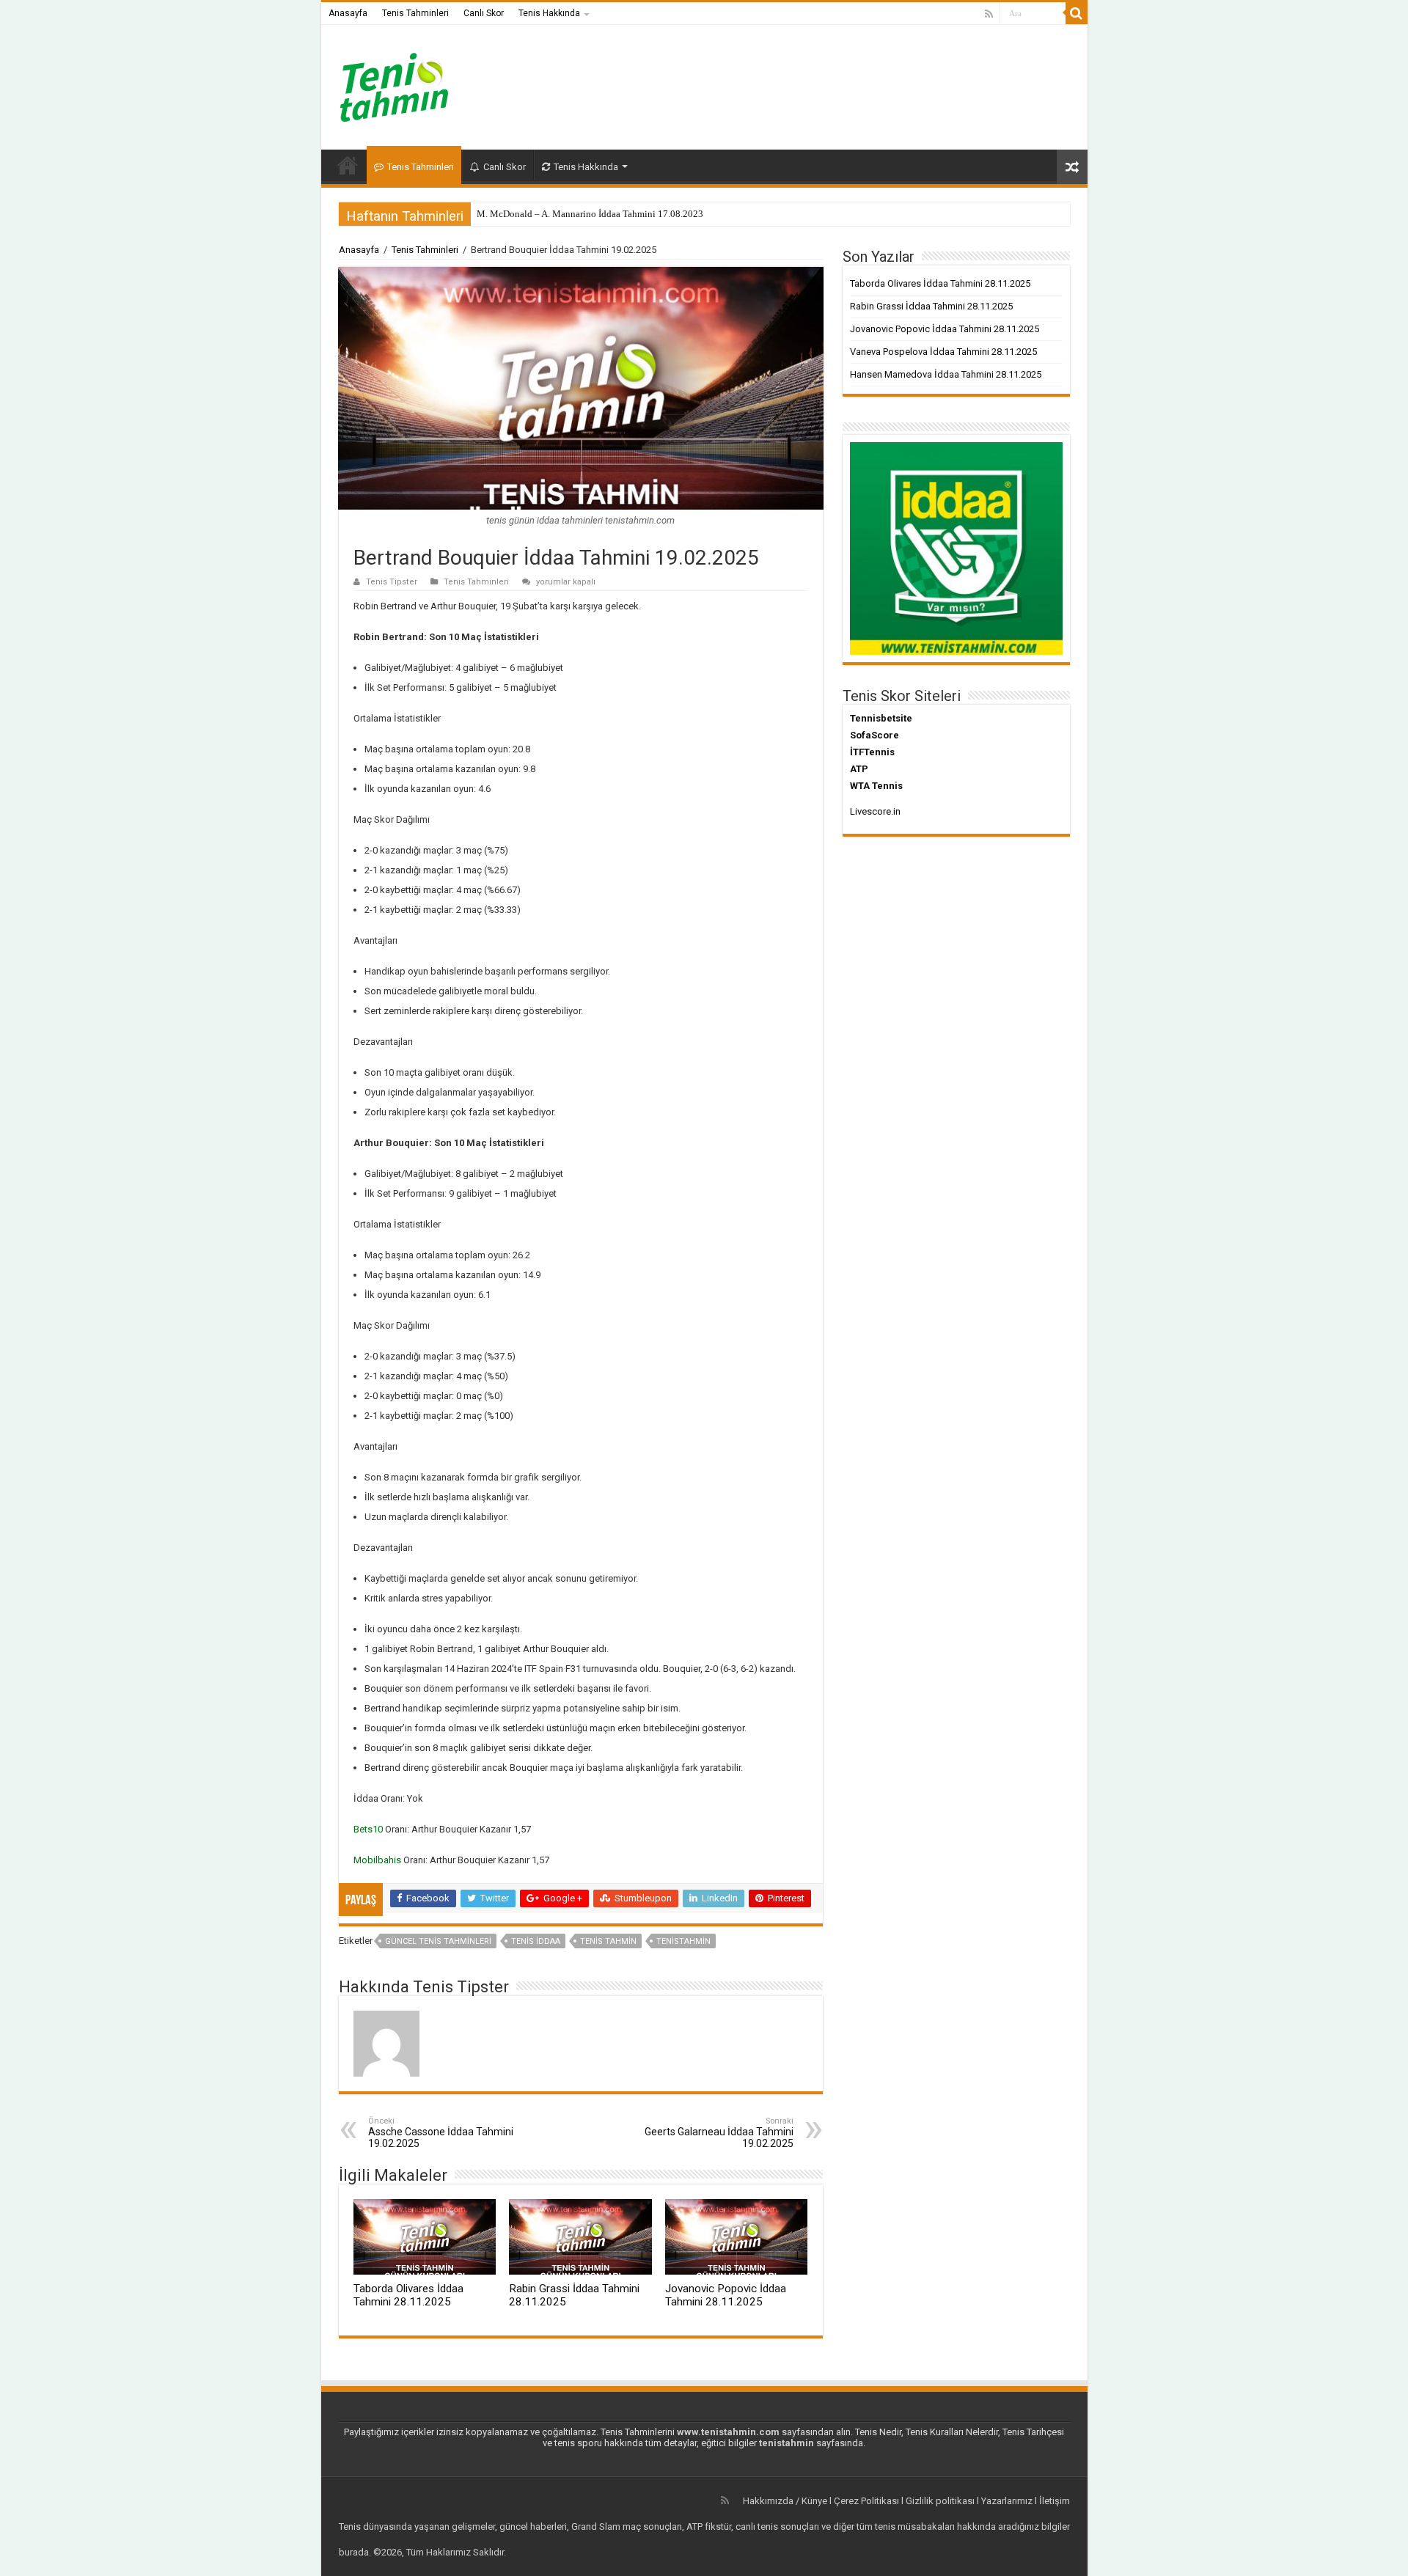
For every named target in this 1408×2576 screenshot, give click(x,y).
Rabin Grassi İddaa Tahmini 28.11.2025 (931, 306)
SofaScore (874, 735)
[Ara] (1077, 13)
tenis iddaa (536, 1941)
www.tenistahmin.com (728, 2432)
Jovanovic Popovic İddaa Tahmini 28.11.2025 (726, 2295)
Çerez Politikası (866, 2501)
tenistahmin (683, 1941)
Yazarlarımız (1007, 2501)
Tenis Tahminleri (415, 13)
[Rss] (989, 14)
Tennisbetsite (881, 718)
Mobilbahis (377, 1860)
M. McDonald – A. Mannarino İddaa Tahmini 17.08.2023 (590, 214)
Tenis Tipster (392, 582)
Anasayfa (348, 13)
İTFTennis (872, 752)
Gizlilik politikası (940, 2501)
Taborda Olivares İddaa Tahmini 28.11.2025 (408, 2295)
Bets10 (368, 1829)
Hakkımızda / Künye (785, 2501)
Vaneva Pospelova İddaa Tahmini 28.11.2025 (943, 352)
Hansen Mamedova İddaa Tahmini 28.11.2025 (946, 374)
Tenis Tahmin (608, 1941)
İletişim (1055, 2501)
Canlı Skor (484, 13)
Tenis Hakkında (549, 13)
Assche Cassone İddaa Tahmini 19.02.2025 (441, 2133)
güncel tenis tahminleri (438, 1941)
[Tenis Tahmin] (406, 84)
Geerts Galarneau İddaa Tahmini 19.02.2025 (719, 2133)
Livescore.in (875, 811)
